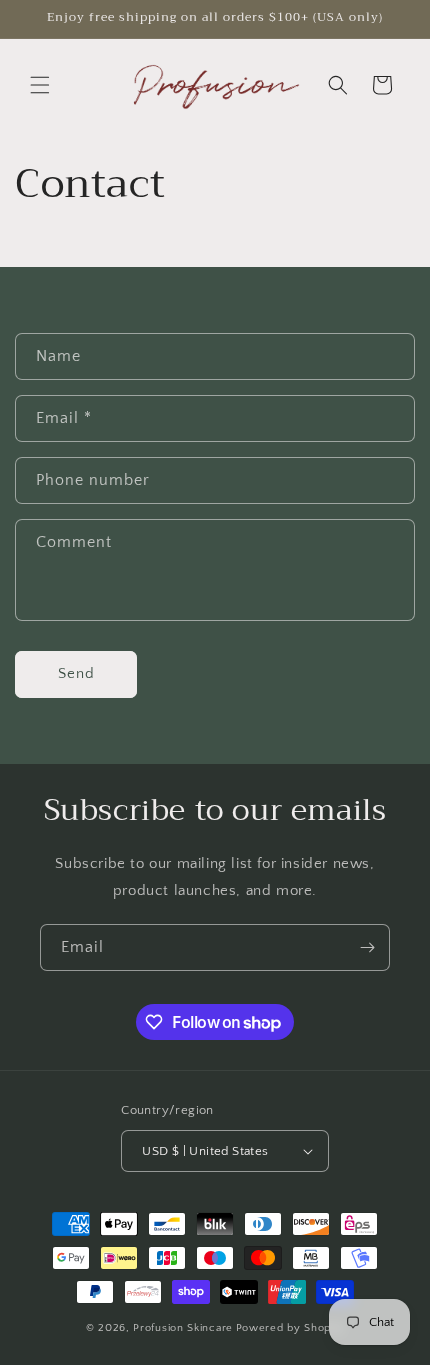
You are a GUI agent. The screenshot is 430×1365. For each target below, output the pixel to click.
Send (76, 673)
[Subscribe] (367, 947)
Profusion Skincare (183, 1328)
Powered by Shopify (290, 1328)
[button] (40, 85)
